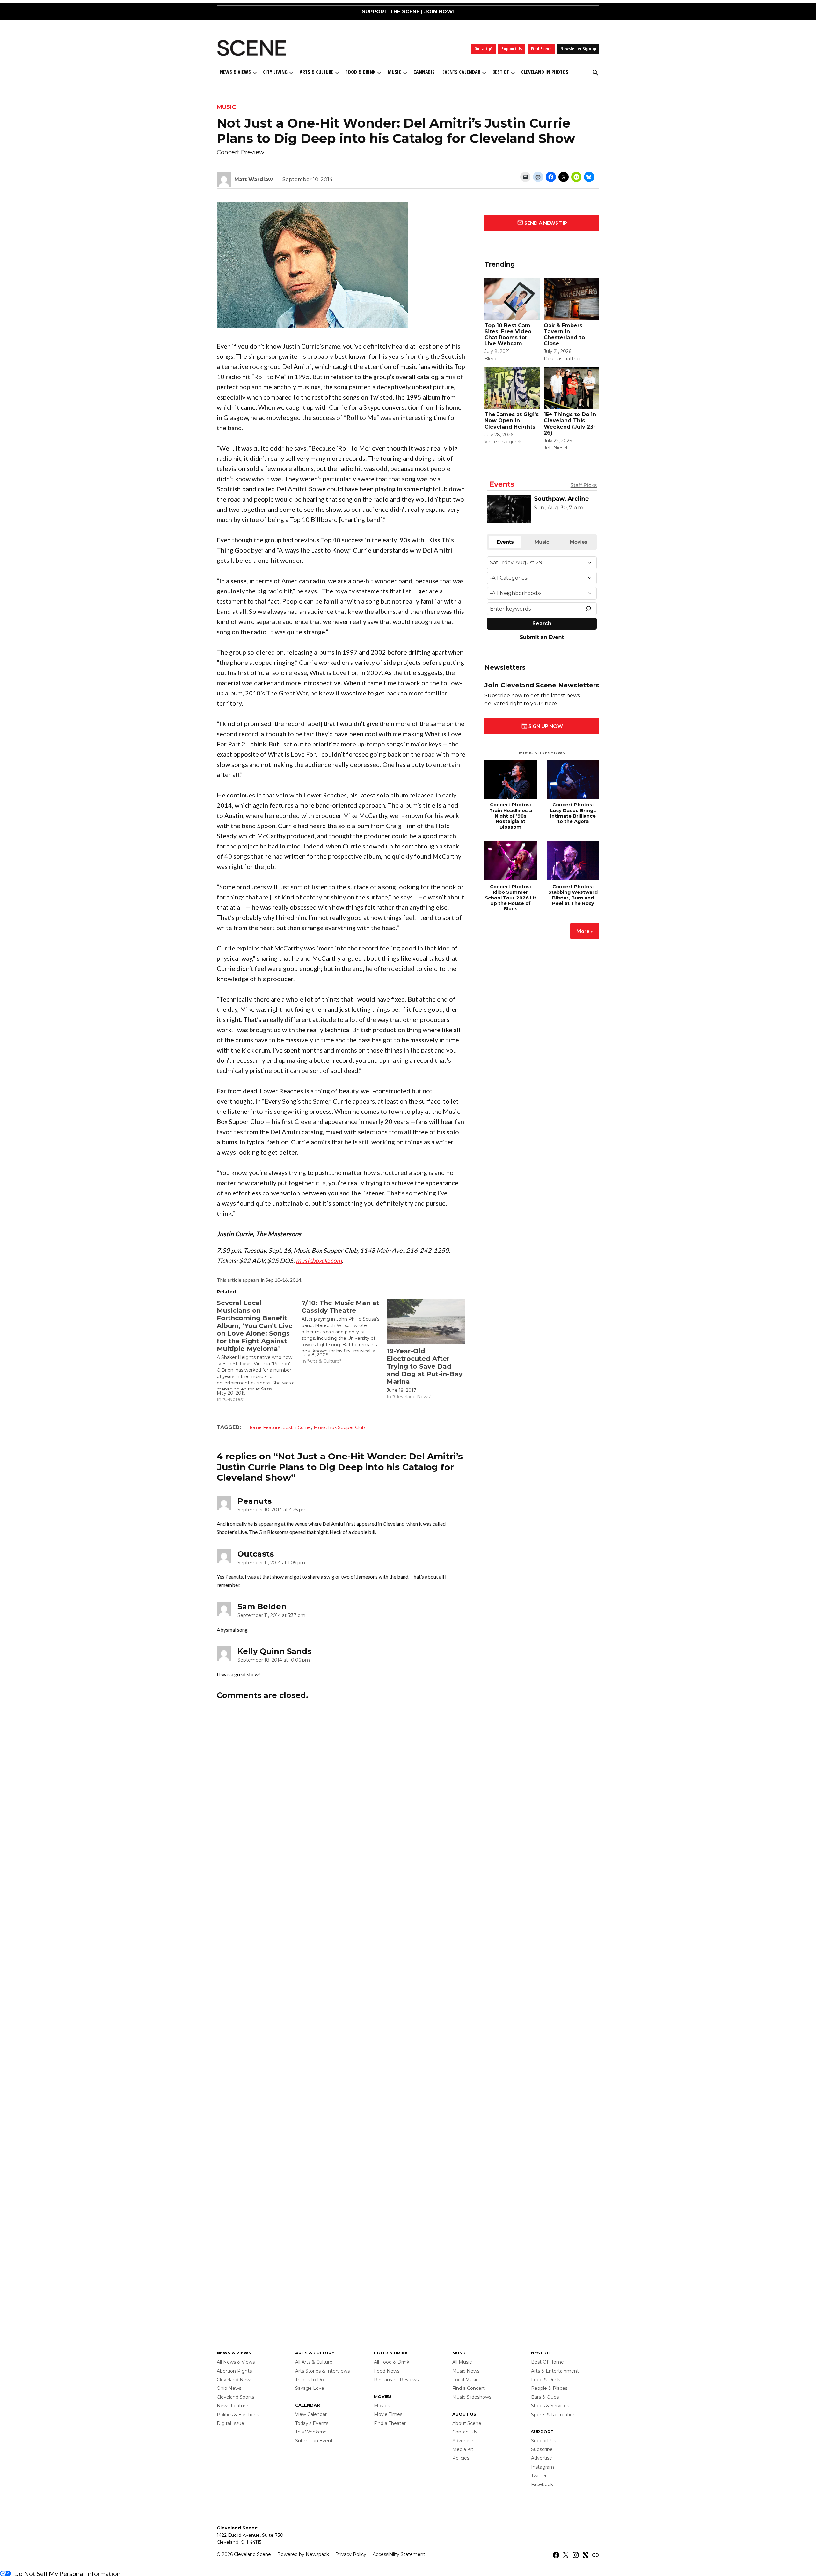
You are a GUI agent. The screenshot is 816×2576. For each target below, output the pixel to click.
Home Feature (264, 1427)
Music (394, 72)
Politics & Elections (238, 2415)
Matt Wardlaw (254, 179)
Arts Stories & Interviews (322, 2371)
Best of (501, 72)
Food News (387, 2371)
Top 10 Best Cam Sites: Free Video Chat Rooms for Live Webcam (508, 335)
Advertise (463, 2441)
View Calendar (311, 2414)
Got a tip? (483, 49)
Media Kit (463, 2449)
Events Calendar (461, 72)
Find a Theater (390, 2423)
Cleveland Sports (235, 2397)
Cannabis (424, 72)
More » (585, 924)
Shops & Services (550, 2406)
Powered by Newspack (303, 2554)
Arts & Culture (317, 72)
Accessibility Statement (399, 2554)
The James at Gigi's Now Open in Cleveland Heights (512, 420)
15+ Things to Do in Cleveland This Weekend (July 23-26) (570, 424)
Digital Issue (230, 2423)
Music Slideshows (542, 746)
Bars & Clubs (545, 2397)
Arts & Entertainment (555, 2371)
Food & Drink (361, 72)
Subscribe (542, 2449)
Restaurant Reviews (396, 2380)
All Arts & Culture (314, 2362)
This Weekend (311, 2432)
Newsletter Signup (578, 49)
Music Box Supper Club (339, 1427)
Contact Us (465, 2432)
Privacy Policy (351, 2554)
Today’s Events (312, 2423)
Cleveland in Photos (545, 72)
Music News (466, 2371)
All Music (462, 2362)
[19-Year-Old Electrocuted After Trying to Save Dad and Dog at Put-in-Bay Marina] (426, 1321)
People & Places (549, 2388)
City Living (275, 72)
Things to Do (310, 2380)
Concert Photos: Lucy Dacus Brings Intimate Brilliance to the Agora (573, 806)
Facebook (542, 2484)
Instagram (543, 2467)
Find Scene (541, 49)
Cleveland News (235, 2380)
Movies (382, 2406)
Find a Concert (469, 2388)
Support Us (512, 49)
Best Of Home (547, 2362)
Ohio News (229, 2388)
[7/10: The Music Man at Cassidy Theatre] (344, 1332)
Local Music (465, 2380)
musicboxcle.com (319, 1260)
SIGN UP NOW (545, 719)
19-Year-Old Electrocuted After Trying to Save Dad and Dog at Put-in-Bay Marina (425, 1366)
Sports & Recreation (553, 2415)
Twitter (539, 2476)
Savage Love (310, 2388)
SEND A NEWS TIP (545, 223)
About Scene (467, 2423)
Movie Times (388, 2414)
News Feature (233, 2406)
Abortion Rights (234, 2371)
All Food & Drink (392, 2362)
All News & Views (236, 2362)
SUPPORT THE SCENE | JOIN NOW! (408, 12)
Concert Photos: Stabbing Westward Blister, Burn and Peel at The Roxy (573, 888)
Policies (461, 2458)
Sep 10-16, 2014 (283, 1280)
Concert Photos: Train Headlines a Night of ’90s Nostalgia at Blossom (511, 809)
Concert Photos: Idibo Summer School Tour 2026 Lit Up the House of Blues (511, 891)
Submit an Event (314, 2441)
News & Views (235, 72)
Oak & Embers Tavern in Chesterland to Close (564, 335)
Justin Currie (297, 1427)
